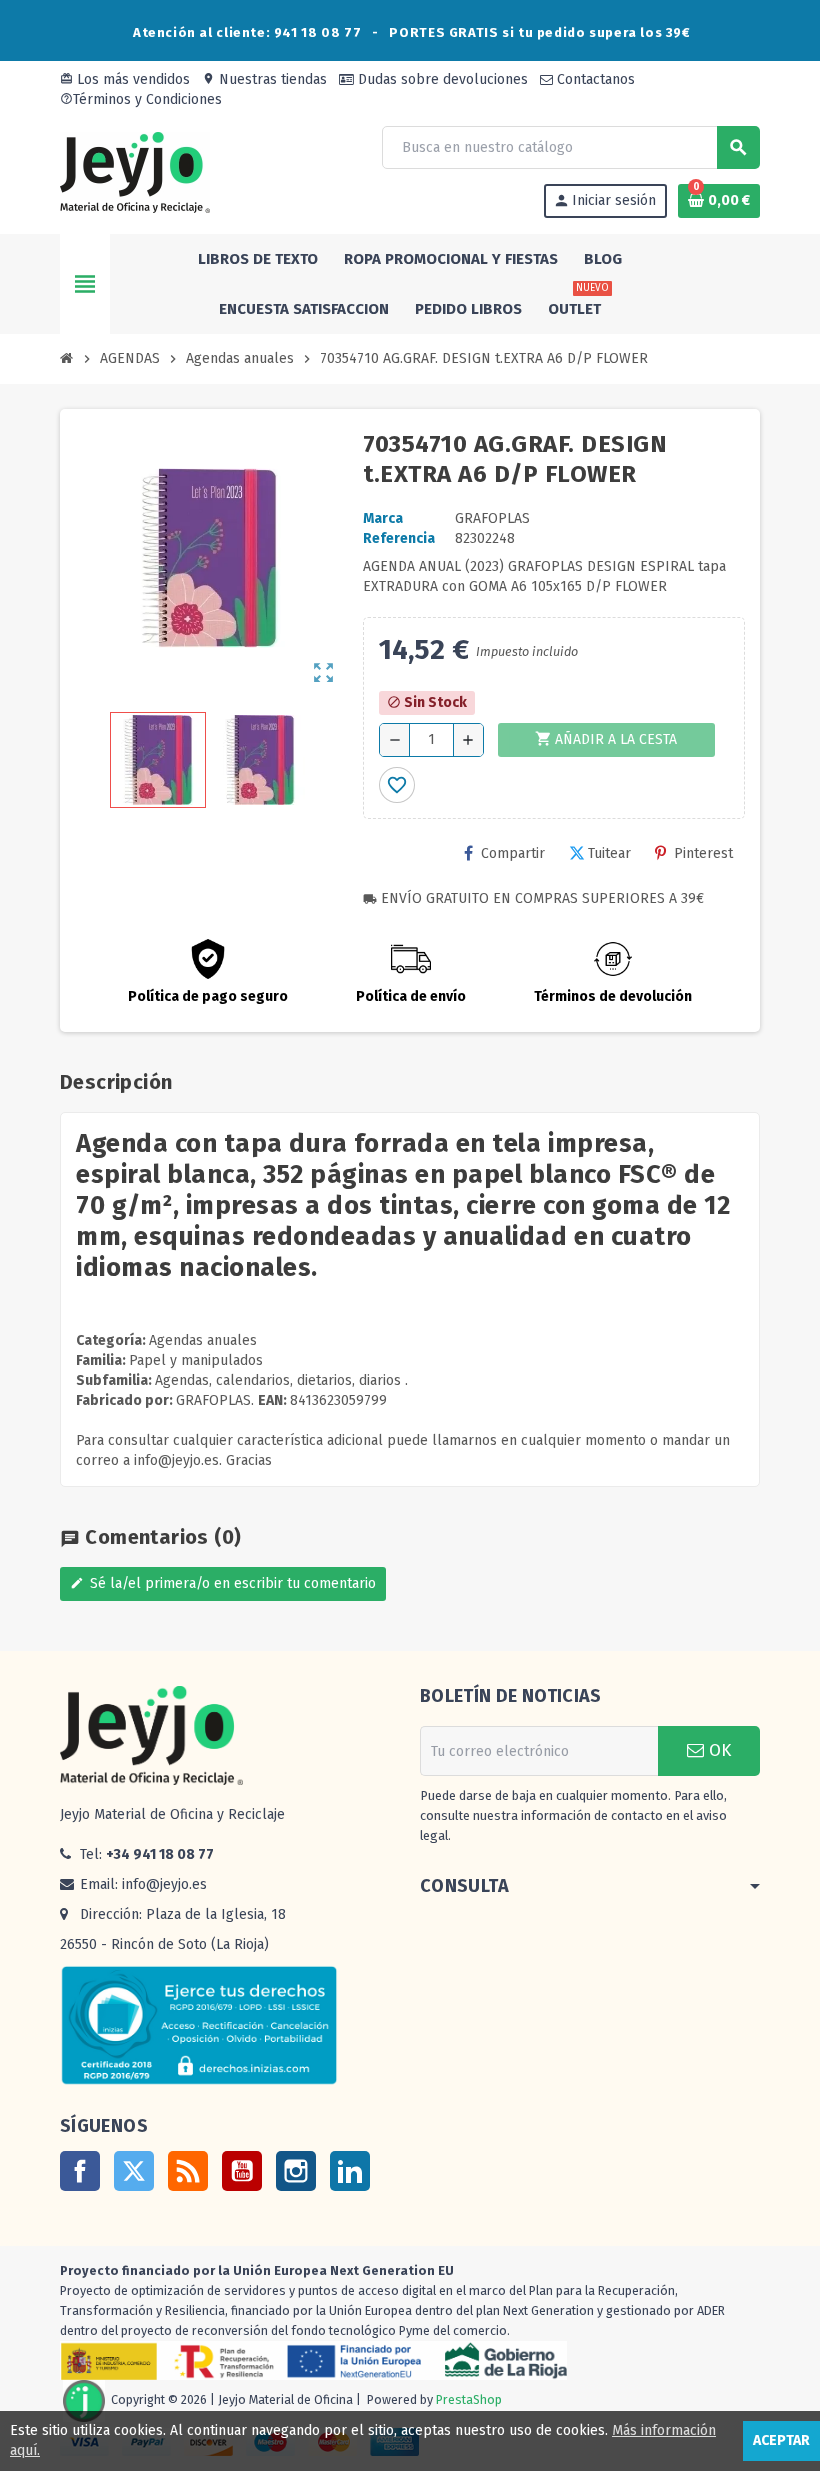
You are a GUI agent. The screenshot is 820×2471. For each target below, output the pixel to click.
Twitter (134, 2171)
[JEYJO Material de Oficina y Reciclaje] (135, 171)
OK (717, 1750)
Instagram (296, 2171)
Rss (188, 2171)
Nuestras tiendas (264, 79)
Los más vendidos (125, 79)
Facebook (80, 2171)
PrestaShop (469, 2400)
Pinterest (703, 853)
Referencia (399, 538)
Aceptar (781, 2440)
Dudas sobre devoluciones (441, 79)
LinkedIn (350, 2171)
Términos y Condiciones (141, 99)
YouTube (242, 2171)
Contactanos (594, 79)
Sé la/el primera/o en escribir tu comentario (223, 1583)
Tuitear (609, 853)
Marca (383, 518)
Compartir (513, 853)
